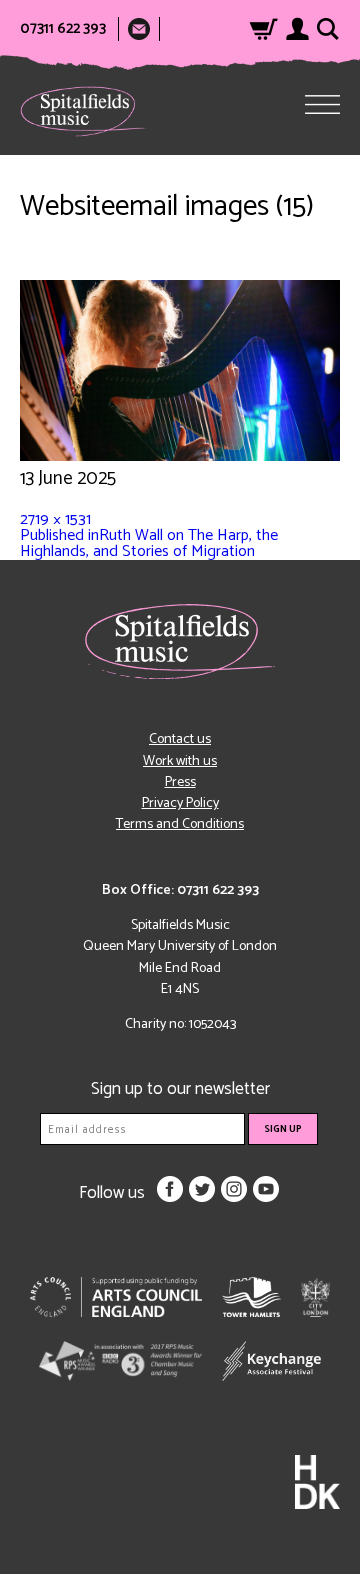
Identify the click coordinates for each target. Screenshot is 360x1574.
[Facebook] (170, 1189)
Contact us (180, 739)
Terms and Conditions (180, 824)
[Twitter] (202, 1189)
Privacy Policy (180, 803)
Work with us (180, 761)
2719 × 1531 (55, 519)
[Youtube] (266, 1189)
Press (180, 782)
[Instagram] (234, 1189)
